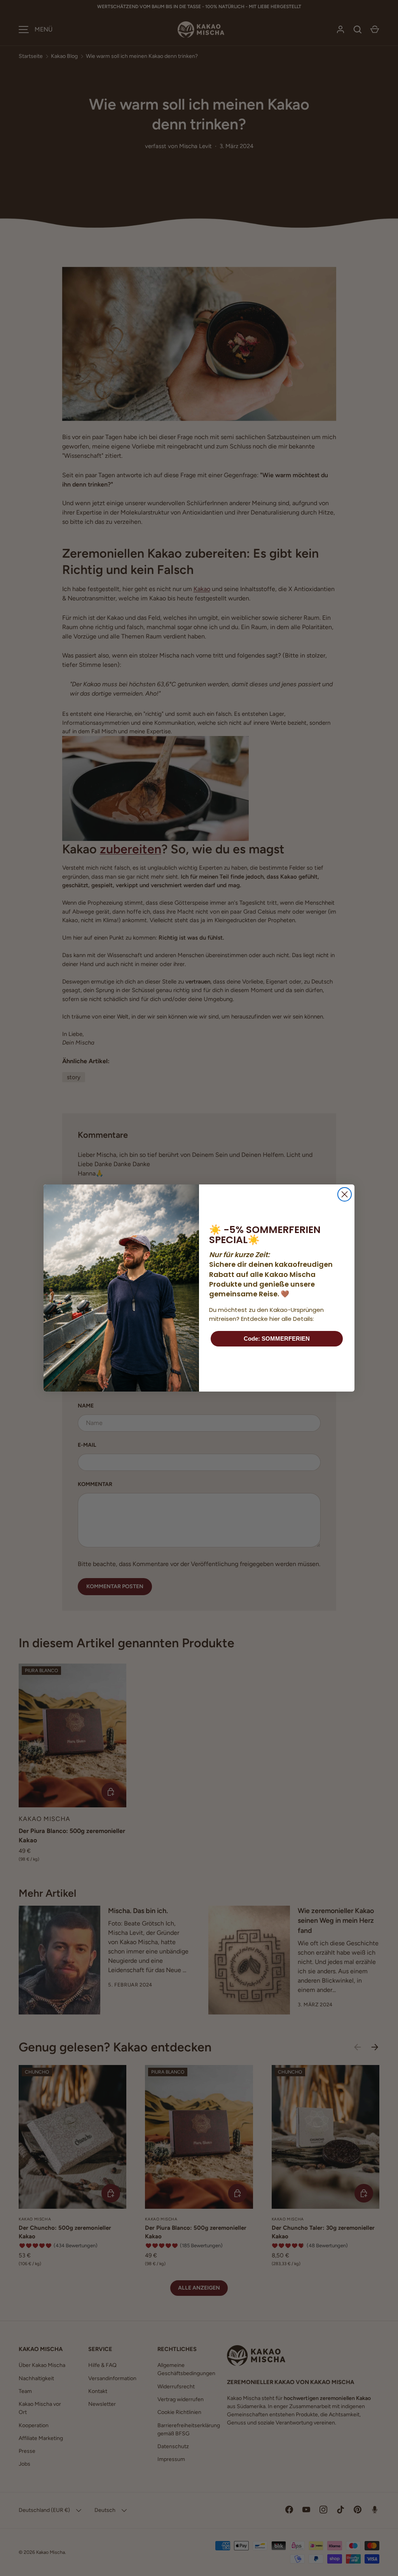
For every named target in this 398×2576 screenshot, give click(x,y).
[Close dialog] (345, 1194)
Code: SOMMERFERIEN (277, 1339)
